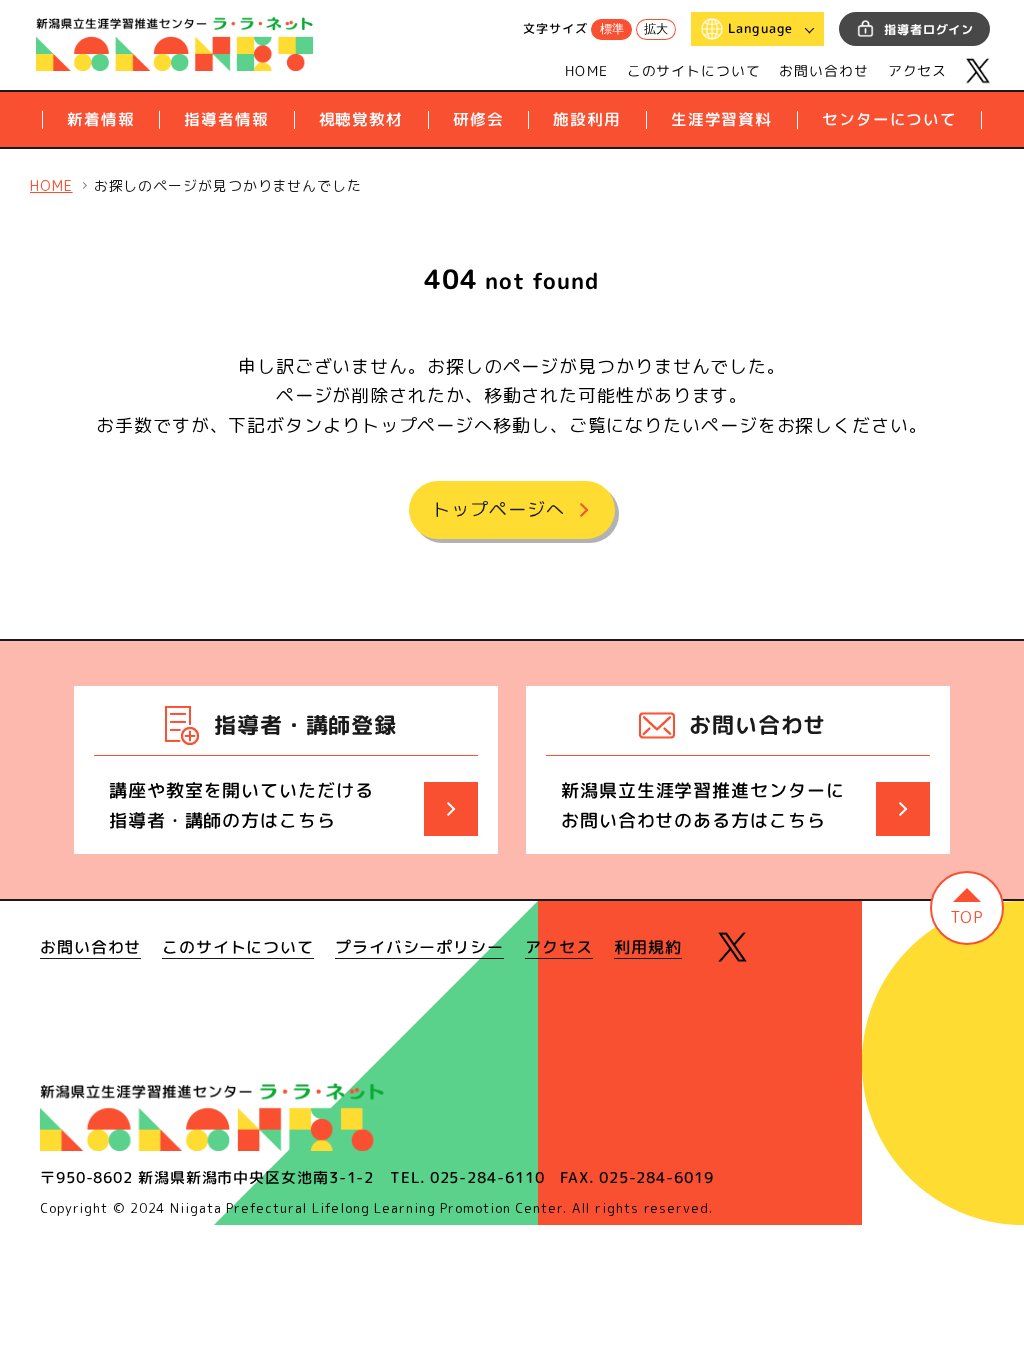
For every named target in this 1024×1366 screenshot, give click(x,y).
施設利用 (587, 119)
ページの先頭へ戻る (967, 908)
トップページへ (498, 509)
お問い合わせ (824, 70)
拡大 (656, 30)
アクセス (918, 70)
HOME (586, 70)
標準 (611, 30)
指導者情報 (226, 119)
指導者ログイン (929, 29)
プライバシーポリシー (419, 948)
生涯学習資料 (721, 119)
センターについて (889, 119)
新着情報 (101, 119)
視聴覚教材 (361, 119)
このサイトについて (694, 70)
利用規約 (648, 948)
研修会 (478, 119)
